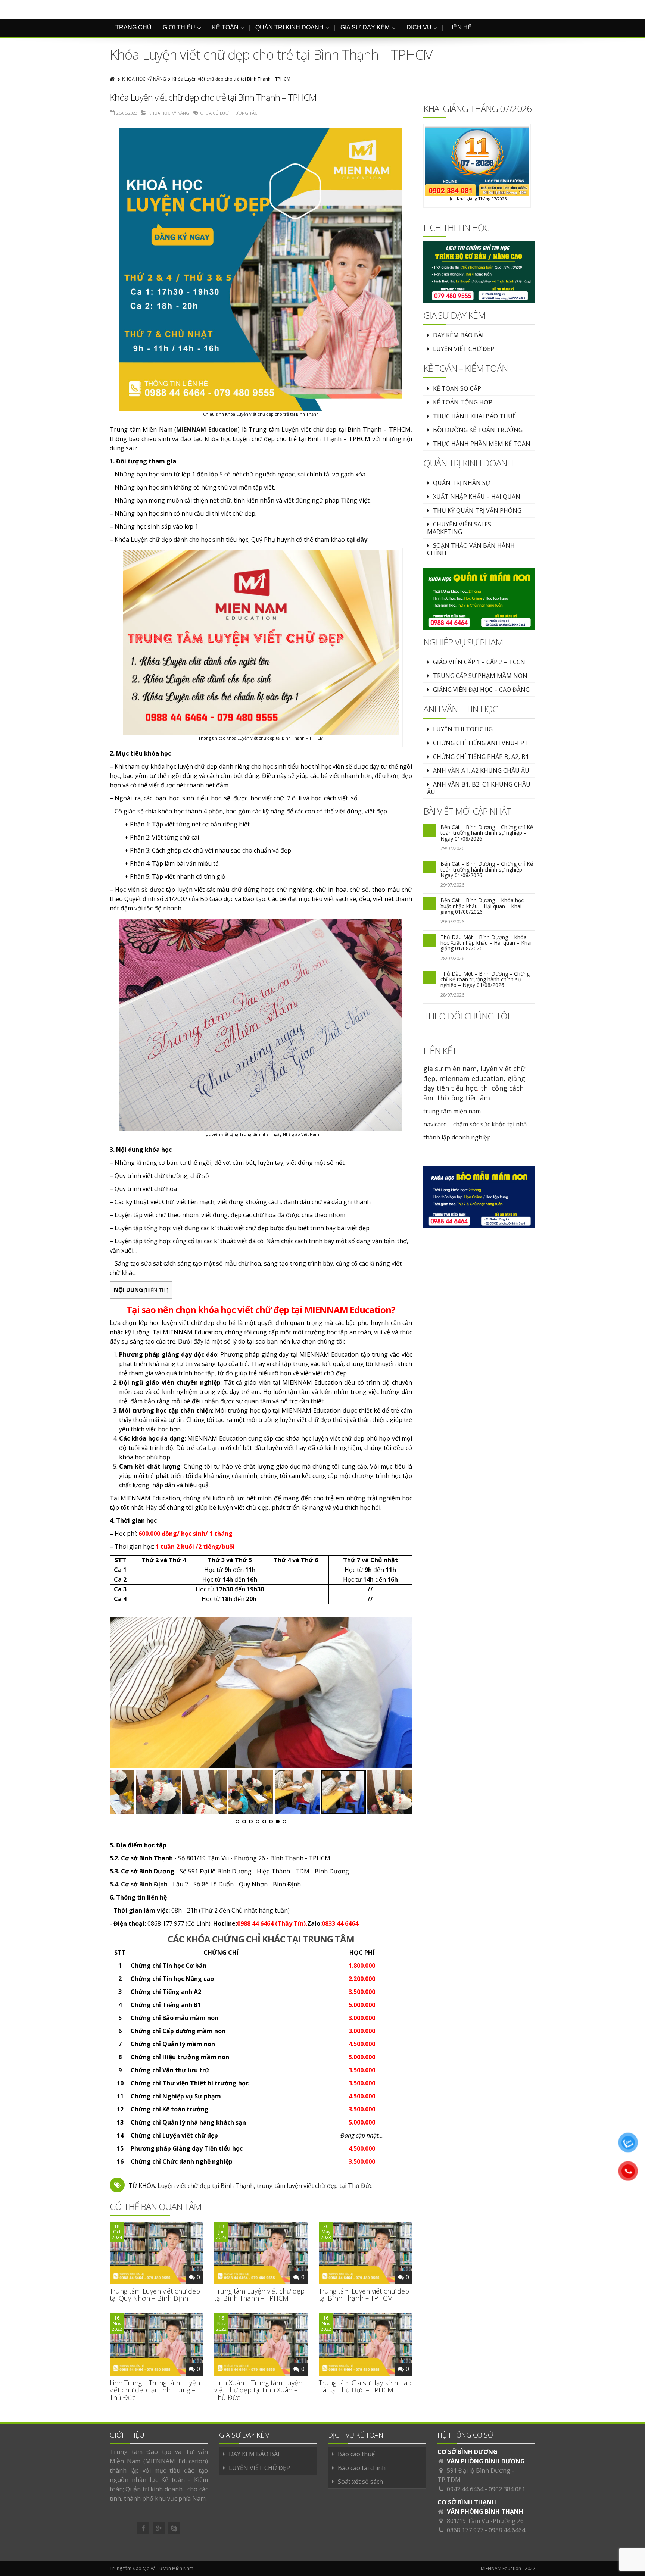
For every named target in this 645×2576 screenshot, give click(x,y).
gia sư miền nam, (452, 1069)
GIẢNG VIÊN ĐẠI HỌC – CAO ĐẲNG (481, 690)
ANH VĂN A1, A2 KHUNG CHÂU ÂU (481, 770)
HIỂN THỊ (156, 1290)
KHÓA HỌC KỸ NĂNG (144, 79)
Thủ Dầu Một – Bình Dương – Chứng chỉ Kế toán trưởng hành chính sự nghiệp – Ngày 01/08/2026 (485, 979)
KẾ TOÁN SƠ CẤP (457, 388)
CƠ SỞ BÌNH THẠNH (467, 2502)
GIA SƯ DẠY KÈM (365, 27)
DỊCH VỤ (419, 27)
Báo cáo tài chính (362, 2468)
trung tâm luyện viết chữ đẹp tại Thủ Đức (314, 2186)
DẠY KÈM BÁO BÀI (458, 335)
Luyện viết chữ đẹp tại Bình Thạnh (206, 2186)
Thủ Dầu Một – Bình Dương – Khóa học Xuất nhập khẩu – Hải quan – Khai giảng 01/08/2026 (486, 943)
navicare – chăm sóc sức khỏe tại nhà (475, 1124)
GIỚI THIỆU (179, 27)
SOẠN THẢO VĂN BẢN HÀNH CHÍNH (471, 549)
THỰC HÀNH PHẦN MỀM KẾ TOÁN (482, 444)
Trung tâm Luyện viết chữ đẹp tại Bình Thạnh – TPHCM (259, 2295)
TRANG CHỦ (133, 27)
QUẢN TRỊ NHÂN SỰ (462, 483)
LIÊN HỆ (460, 27)
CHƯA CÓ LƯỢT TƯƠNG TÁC (229, 113)
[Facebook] (143, 2528)
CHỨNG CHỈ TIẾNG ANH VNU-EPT (481, 743)
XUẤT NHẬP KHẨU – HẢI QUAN (477, 497)
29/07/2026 (452, 848)
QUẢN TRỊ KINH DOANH (289, 27)
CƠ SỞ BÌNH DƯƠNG (468, 2452)
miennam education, (472, 1078)
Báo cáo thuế (356, 2454)
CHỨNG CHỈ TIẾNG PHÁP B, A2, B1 (481, 757)
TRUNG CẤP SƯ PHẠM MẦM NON (480, 676)
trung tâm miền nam (452, 1111)
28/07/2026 (452, 958)
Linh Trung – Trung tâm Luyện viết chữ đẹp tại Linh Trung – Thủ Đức (155, 2390)
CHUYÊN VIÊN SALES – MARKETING (462, 528)
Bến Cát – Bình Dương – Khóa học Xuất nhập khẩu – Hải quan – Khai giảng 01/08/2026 (482, 906)
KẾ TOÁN (225, 27)
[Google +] (159, 2528)
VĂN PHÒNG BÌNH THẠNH (485, 2511)
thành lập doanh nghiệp (457, 1137)
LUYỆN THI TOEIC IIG (463, 729)
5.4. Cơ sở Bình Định (139, 1884)
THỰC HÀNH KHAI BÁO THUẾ (474, 416)
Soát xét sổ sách (360, 2482)
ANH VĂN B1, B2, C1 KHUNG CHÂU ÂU (479, 788)
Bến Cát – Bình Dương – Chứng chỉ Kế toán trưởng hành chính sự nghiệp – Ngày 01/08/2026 (487, 833)
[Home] (113, 79)
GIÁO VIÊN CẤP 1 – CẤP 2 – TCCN (479, 662)
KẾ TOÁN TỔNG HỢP (463, 402)
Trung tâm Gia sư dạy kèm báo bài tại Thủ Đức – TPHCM (365, 2386)
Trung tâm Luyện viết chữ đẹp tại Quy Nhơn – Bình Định (155, 2295)
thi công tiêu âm (464, 1098)
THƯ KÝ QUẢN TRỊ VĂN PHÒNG (477, 510)
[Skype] (174, 2528)
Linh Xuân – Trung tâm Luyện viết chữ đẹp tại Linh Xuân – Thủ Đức (258, 2390)
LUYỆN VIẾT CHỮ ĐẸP (464, 349)
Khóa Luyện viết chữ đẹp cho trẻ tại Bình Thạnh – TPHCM (213, 97)
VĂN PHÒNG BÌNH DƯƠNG (486, 2461)
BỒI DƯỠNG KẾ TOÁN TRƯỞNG (478, 430)
